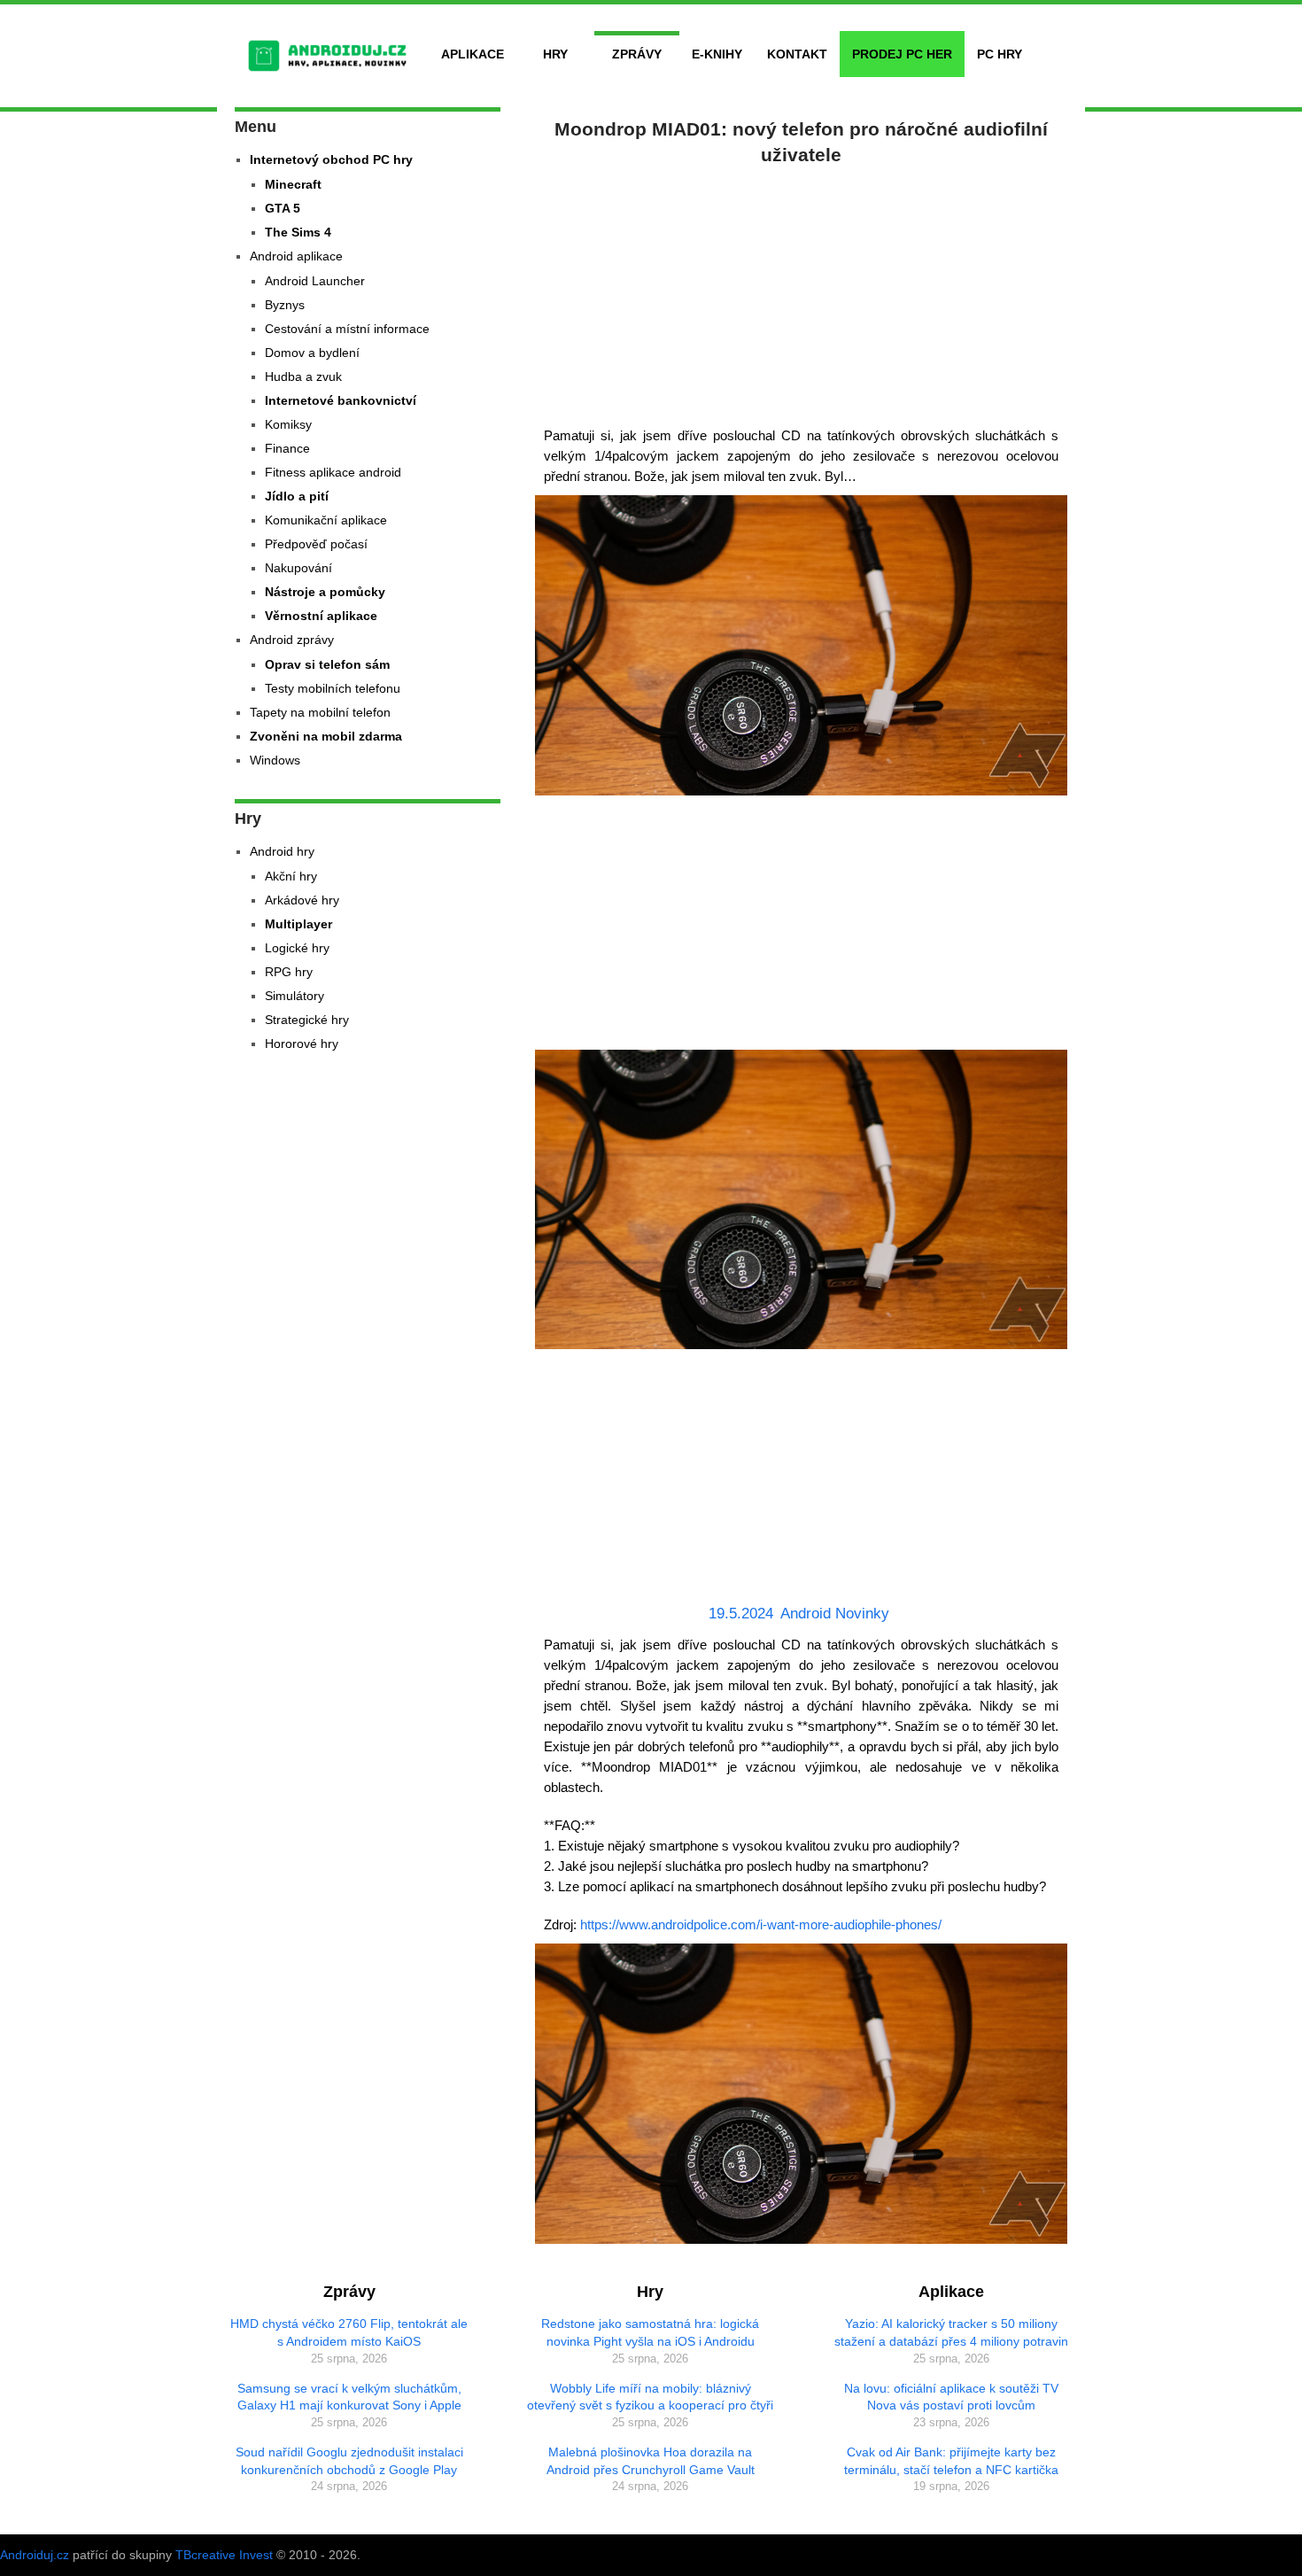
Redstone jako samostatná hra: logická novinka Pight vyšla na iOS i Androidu (650, 2332)
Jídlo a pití (297, 496)
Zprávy (637, 54)
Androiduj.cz (35, 2555)
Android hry (282, 851)
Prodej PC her (902, 54)
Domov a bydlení (312, 353)
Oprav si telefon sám (327, 664)
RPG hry (289, 972)
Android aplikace (296, 256)
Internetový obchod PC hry (331, 159)
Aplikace (473, 54)
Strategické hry (307, 1020)
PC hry (1000, 54)
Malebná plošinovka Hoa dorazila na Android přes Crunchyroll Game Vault (651, 2461)
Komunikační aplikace (326, 520)
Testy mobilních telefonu (333, 688)
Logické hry (297, 948)
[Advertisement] (802, 292)
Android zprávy (292, 640)
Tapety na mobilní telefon (320, 712)
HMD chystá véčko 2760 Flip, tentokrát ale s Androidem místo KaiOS (349, 2332)
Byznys (285, 305)
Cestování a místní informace (347, 329)
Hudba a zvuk (303, 376)
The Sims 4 (298, 232)
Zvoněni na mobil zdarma (326, 736)
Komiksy (288, 424)
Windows (275, 760)
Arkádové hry (302, 900)
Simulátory (294, 996)
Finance (287, 448)
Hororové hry (302, 1044)
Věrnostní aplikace (321, 616)
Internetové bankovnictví (341, 400)
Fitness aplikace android (333, 472)
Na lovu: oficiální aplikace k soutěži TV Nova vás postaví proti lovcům (951, 2397)
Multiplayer (298, 924)
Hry (555, 54)
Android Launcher (315, 281)
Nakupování (298, 568)
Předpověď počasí (316, 544)
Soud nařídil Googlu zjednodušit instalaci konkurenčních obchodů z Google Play (349, 2461)
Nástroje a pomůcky (325, 592)
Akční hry (291, 876)
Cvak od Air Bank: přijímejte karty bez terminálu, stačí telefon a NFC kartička (951, 2461)
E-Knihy (717, 54)
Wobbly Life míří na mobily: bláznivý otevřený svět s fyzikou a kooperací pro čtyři (650, 2397)
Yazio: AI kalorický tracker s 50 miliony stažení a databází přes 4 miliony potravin (951, 2332)
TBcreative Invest (224, 2555)
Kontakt (797, 54)
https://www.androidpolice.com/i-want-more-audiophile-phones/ (761, 1924)
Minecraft (293, 184)
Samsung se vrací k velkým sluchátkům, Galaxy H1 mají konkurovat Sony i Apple (349, 2397)
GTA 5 (283, 208)
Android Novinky (835, 1614)
